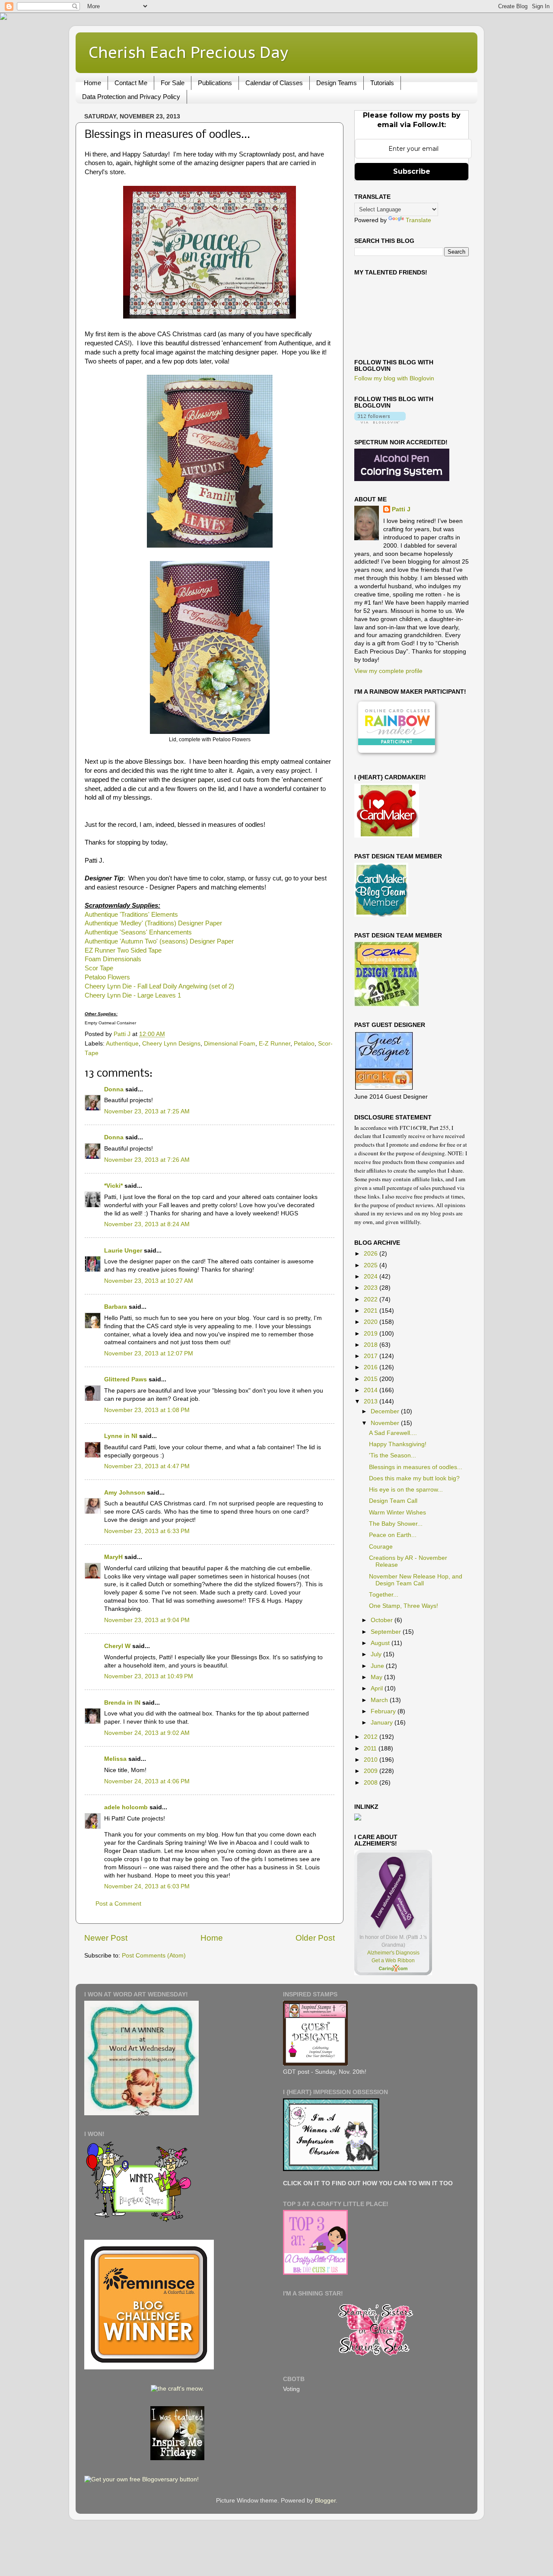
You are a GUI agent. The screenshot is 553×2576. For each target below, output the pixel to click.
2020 (372, 1322)
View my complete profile (388, 671)
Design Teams (337, 83)
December (386, 1411)
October (383, 1620)
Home (92, 83)
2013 (372, 1401)
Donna (114, 1089)
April (378, 1688)
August (381, 1643)
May (377, 1677)
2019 (372, 1334)
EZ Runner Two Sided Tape (123, 950)
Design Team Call (393, 1501)
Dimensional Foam (230, 1044)
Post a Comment (118, 1904)
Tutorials (382, 83)
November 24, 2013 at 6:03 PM (147, 1886)
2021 (372, 1311)
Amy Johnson (125, 1493)
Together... (384, 1595)
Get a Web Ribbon (393, 1961)
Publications (215, 83)
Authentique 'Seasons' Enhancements (138, 932)
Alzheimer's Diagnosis (393, 1953)
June (378, 1666)
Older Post (315, 1938)
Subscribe (412, 171)
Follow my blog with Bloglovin (394, 378)
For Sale (173, 83)
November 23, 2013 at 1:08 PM (147, 1410)
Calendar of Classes (274, 83)
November (386, 1423)
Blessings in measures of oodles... (416, 1467)
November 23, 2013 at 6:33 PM (147, 1531)
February (384, 1711)
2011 (371, 1749)
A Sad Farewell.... (393, 1433)
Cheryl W (117, 1646)
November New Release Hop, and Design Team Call (416, 1580)
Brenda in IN (122, 1703)
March (380, 1700)
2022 (372, 1299)
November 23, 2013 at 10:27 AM (149, 1281)
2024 (372, 1277)
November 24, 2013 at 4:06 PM (147, 1781)
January (383, 1723)
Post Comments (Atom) (154, 1956)
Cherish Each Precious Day (188, 52)
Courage (381, 1547)
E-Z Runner (275, 1044)
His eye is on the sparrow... (406, 1490)
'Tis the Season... (393, 1455)
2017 (372, 1356)
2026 (372, 1254)
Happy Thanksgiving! (398, 1444)
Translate (418, 220)
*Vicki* (113, 1186)
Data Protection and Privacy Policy (131, 97)
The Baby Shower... (396, 1524)
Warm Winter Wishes (397, 1513)
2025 (372, 1265)
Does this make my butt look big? (414, 1478)
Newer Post (106, 1938)
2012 (372, 1737)
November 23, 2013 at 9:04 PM (147, 1620)
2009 (372, 1771)
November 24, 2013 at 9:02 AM (147, 1733)
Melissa (115, 1759)
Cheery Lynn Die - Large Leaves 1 (133, 995)
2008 (372, 1783)
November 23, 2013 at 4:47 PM (147, 1466)
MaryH (113, 1557)
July (377, 1654)
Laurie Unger (123, 1251)
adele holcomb (126, 1807)
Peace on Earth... (393, 1535)
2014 (372, 1390)
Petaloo (304, 1044)
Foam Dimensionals (113, 959)
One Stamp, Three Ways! (404, 1606)
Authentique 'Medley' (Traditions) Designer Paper (153, 923)
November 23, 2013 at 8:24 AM (147, 1224)
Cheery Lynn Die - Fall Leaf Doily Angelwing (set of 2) (159, 986)
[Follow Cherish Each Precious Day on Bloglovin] (380, 422)
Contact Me (131, 83)
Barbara (116, 1307)
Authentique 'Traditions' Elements (131, 915)
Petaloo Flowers (107, 977)
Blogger (325, 2501)
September (387, 1632)
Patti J (401, 509)
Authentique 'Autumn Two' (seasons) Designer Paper (159, 941)
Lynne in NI (121, 1436)
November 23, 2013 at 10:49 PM (149, 1676)
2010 (372, 1760)
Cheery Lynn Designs (171, 1044)
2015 (372, 1379)
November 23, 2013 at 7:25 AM (147, 1111)
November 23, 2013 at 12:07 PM (149, 1353)
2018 (372, 1345)
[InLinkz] (358, 1817)
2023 (372, 1288)
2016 (372, 1367)
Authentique (122, 1044)
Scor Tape (99, 968)
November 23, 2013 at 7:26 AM (147, 1160)
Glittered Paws (126, 1379)
